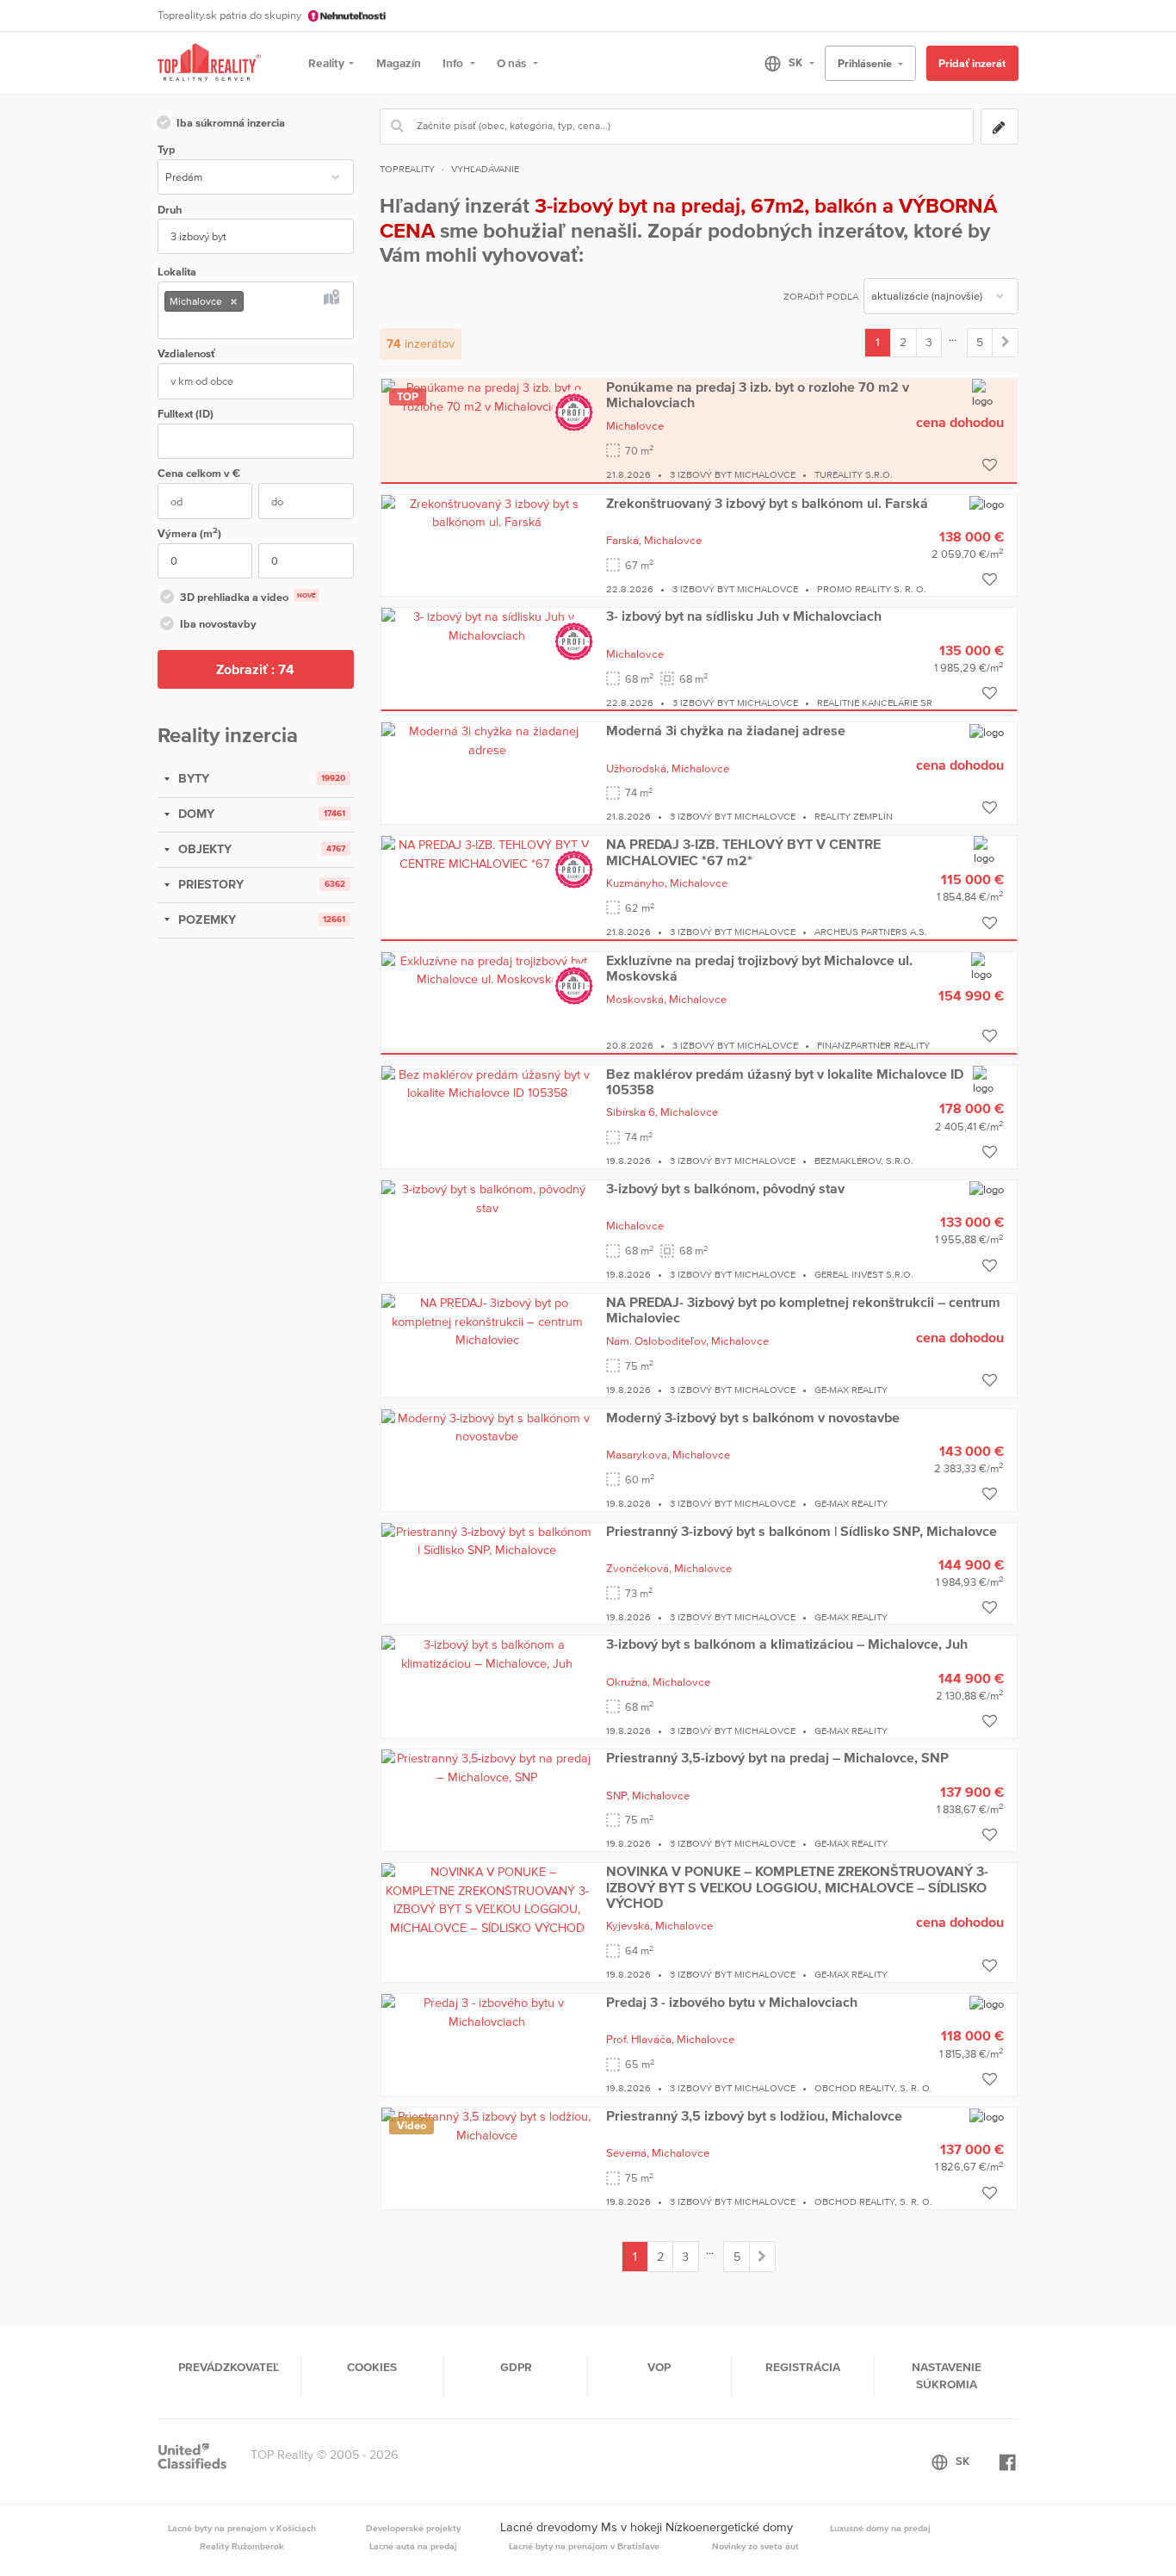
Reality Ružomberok (242, 2546)
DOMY (195, 814)
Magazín (399, 63)
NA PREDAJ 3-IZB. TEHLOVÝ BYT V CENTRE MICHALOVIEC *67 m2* (743, 851)
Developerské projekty (413, 2528)
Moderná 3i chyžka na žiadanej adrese (726, 730)
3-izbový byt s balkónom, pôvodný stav (725, 1188)
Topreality (407, 169)
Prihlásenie (866, 63)
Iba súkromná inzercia (231, 123)
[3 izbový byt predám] (1005, 343)
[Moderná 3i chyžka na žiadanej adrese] (487, 740)
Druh (170, 210)
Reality (326, 63)
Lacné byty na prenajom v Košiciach (242, 2528)
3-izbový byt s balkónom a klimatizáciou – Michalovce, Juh (787, 1644)
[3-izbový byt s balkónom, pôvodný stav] (487, 1198)
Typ (166, 149)
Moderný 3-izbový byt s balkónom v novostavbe (753, 1417)
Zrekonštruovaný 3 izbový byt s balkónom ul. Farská (767, 503)
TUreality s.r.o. (854, 474)
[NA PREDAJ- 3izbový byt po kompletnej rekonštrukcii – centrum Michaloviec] (487, 1321)
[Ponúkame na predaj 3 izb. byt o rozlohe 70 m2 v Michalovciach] (487, 396)
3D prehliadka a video (248, 597)
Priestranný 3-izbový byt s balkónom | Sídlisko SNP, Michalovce (802, 1531)
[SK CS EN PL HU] (782, 63)
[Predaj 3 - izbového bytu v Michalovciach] (487, 2011)
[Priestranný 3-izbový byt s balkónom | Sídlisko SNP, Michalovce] (487, 1540)
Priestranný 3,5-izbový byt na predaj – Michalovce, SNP (777, 1757)
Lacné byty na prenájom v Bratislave (584, 2546)
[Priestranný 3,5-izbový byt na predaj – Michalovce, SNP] (487, 1767)
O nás (513, 63)
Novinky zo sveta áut (755, 2546)
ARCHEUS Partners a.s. (871, 932)
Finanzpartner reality (873, 1045)
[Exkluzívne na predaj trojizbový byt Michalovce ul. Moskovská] (487, 969)
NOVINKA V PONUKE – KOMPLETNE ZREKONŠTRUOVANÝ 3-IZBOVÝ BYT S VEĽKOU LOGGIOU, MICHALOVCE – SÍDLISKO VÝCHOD (797, 1887)
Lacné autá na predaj (413, 2546)
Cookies (372, 2367)
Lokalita (177, 272)
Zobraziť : (255, 669)
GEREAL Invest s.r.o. (864, 1274)
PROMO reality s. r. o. (872, 589)
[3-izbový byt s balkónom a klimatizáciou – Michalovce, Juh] (487, 1654)
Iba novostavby (218, 624)
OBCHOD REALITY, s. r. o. (873, 2088)
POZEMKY (205, 920)
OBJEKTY (203, 849)
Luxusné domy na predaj (880, 2528)
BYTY (192, 778)
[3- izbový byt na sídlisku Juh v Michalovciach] (487, 626)
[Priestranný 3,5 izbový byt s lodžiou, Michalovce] (487, 2125)
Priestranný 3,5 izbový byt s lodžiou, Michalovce (754, 2115)
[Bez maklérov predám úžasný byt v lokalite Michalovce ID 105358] (487, 1083)
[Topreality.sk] (209, 63)
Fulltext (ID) (186, 414)
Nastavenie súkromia (947, 2375)
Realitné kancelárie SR (875, 703)
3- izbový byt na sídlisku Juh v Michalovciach (744, 616)
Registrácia (803, 2367)
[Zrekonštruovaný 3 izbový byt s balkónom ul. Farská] (487, 512)
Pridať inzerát (972, 63)
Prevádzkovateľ (229, 2367)
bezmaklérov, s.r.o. (864, 1161)
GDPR (516, 2367)
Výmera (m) (189, 533)
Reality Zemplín (854, 816)
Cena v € (199, 473)
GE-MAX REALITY (851, 1390)
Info (454, 63)
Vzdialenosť (186, 353)
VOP (659, 2367)
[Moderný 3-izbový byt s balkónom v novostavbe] (487, 1427)
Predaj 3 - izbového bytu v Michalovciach (732, 2002)
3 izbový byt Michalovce (733, 474)
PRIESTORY (209, 884)
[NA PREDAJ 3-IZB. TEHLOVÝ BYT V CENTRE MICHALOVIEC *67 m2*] (487, 853)
